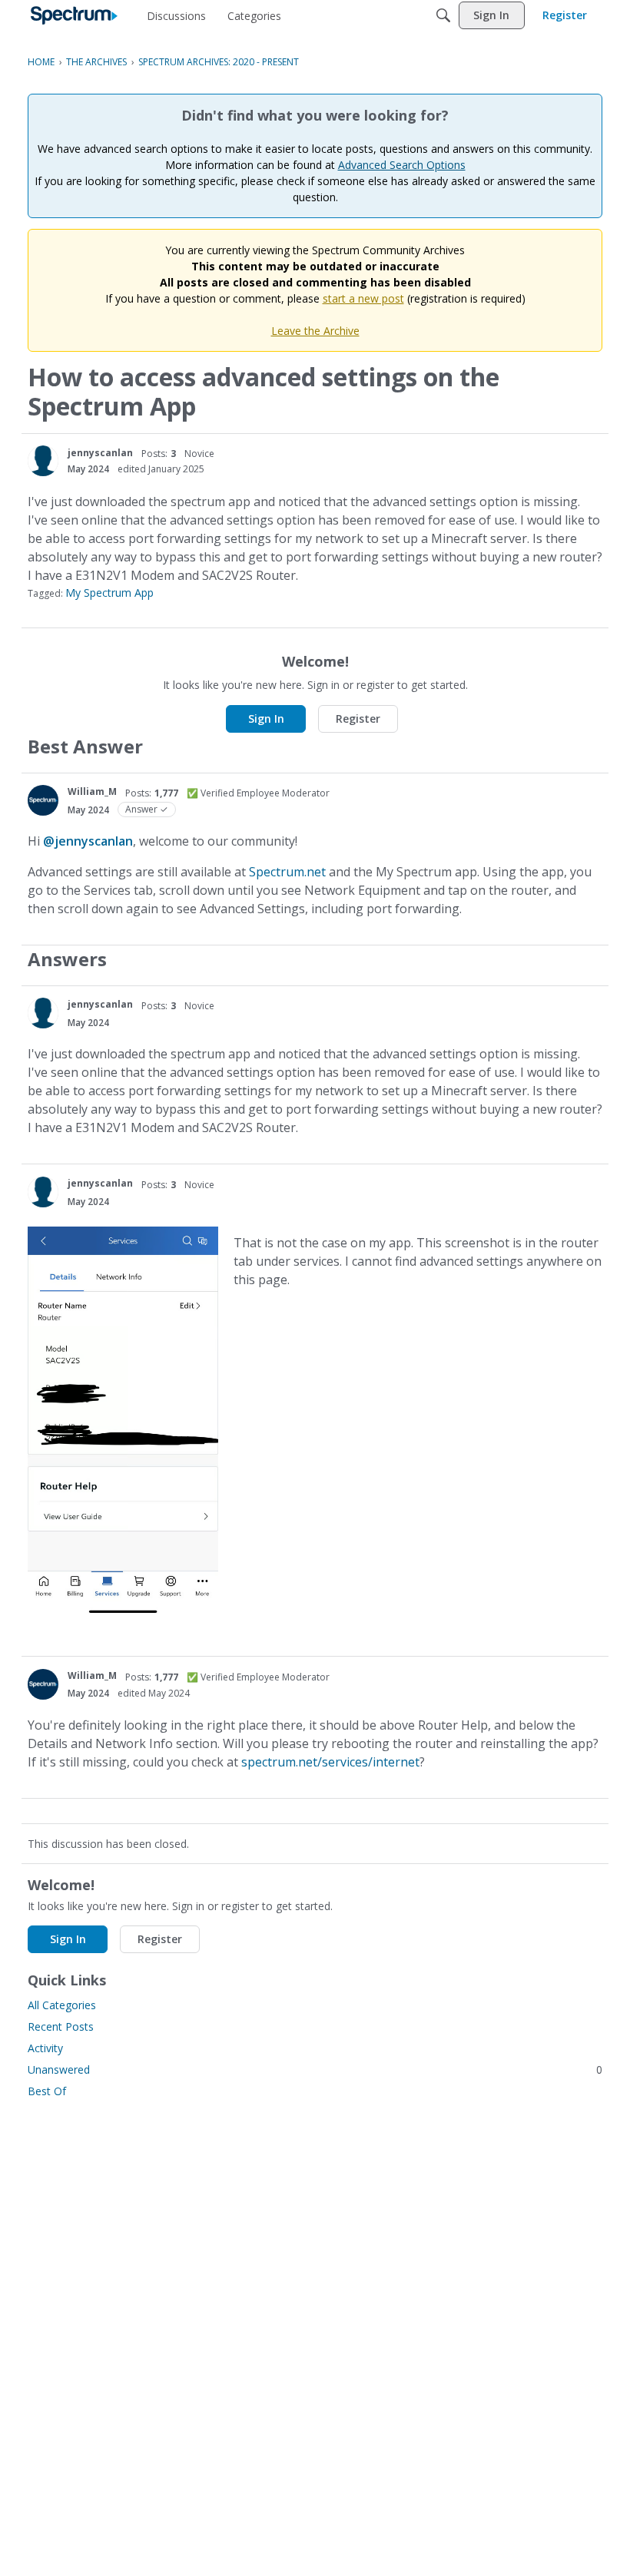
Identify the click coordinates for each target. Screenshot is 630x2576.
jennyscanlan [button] (100, 453)
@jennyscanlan (88, 841)
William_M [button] (92, 791)
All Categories (62, 2005)
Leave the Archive (315, 331)
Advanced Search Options (402, 165)
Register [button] (358, 718)
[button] (43, 461)
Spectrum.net (287, 872)
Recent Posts (61, 2026)
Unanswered (315, 2069)
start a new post (363, 298)
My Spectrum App (109, 593)
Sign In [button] (266, 718)
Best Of (47, 2091)
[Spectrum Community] (74, 15)
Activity (45, 2048)
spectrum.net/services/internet (330, 1762)
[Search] (443, 15)
